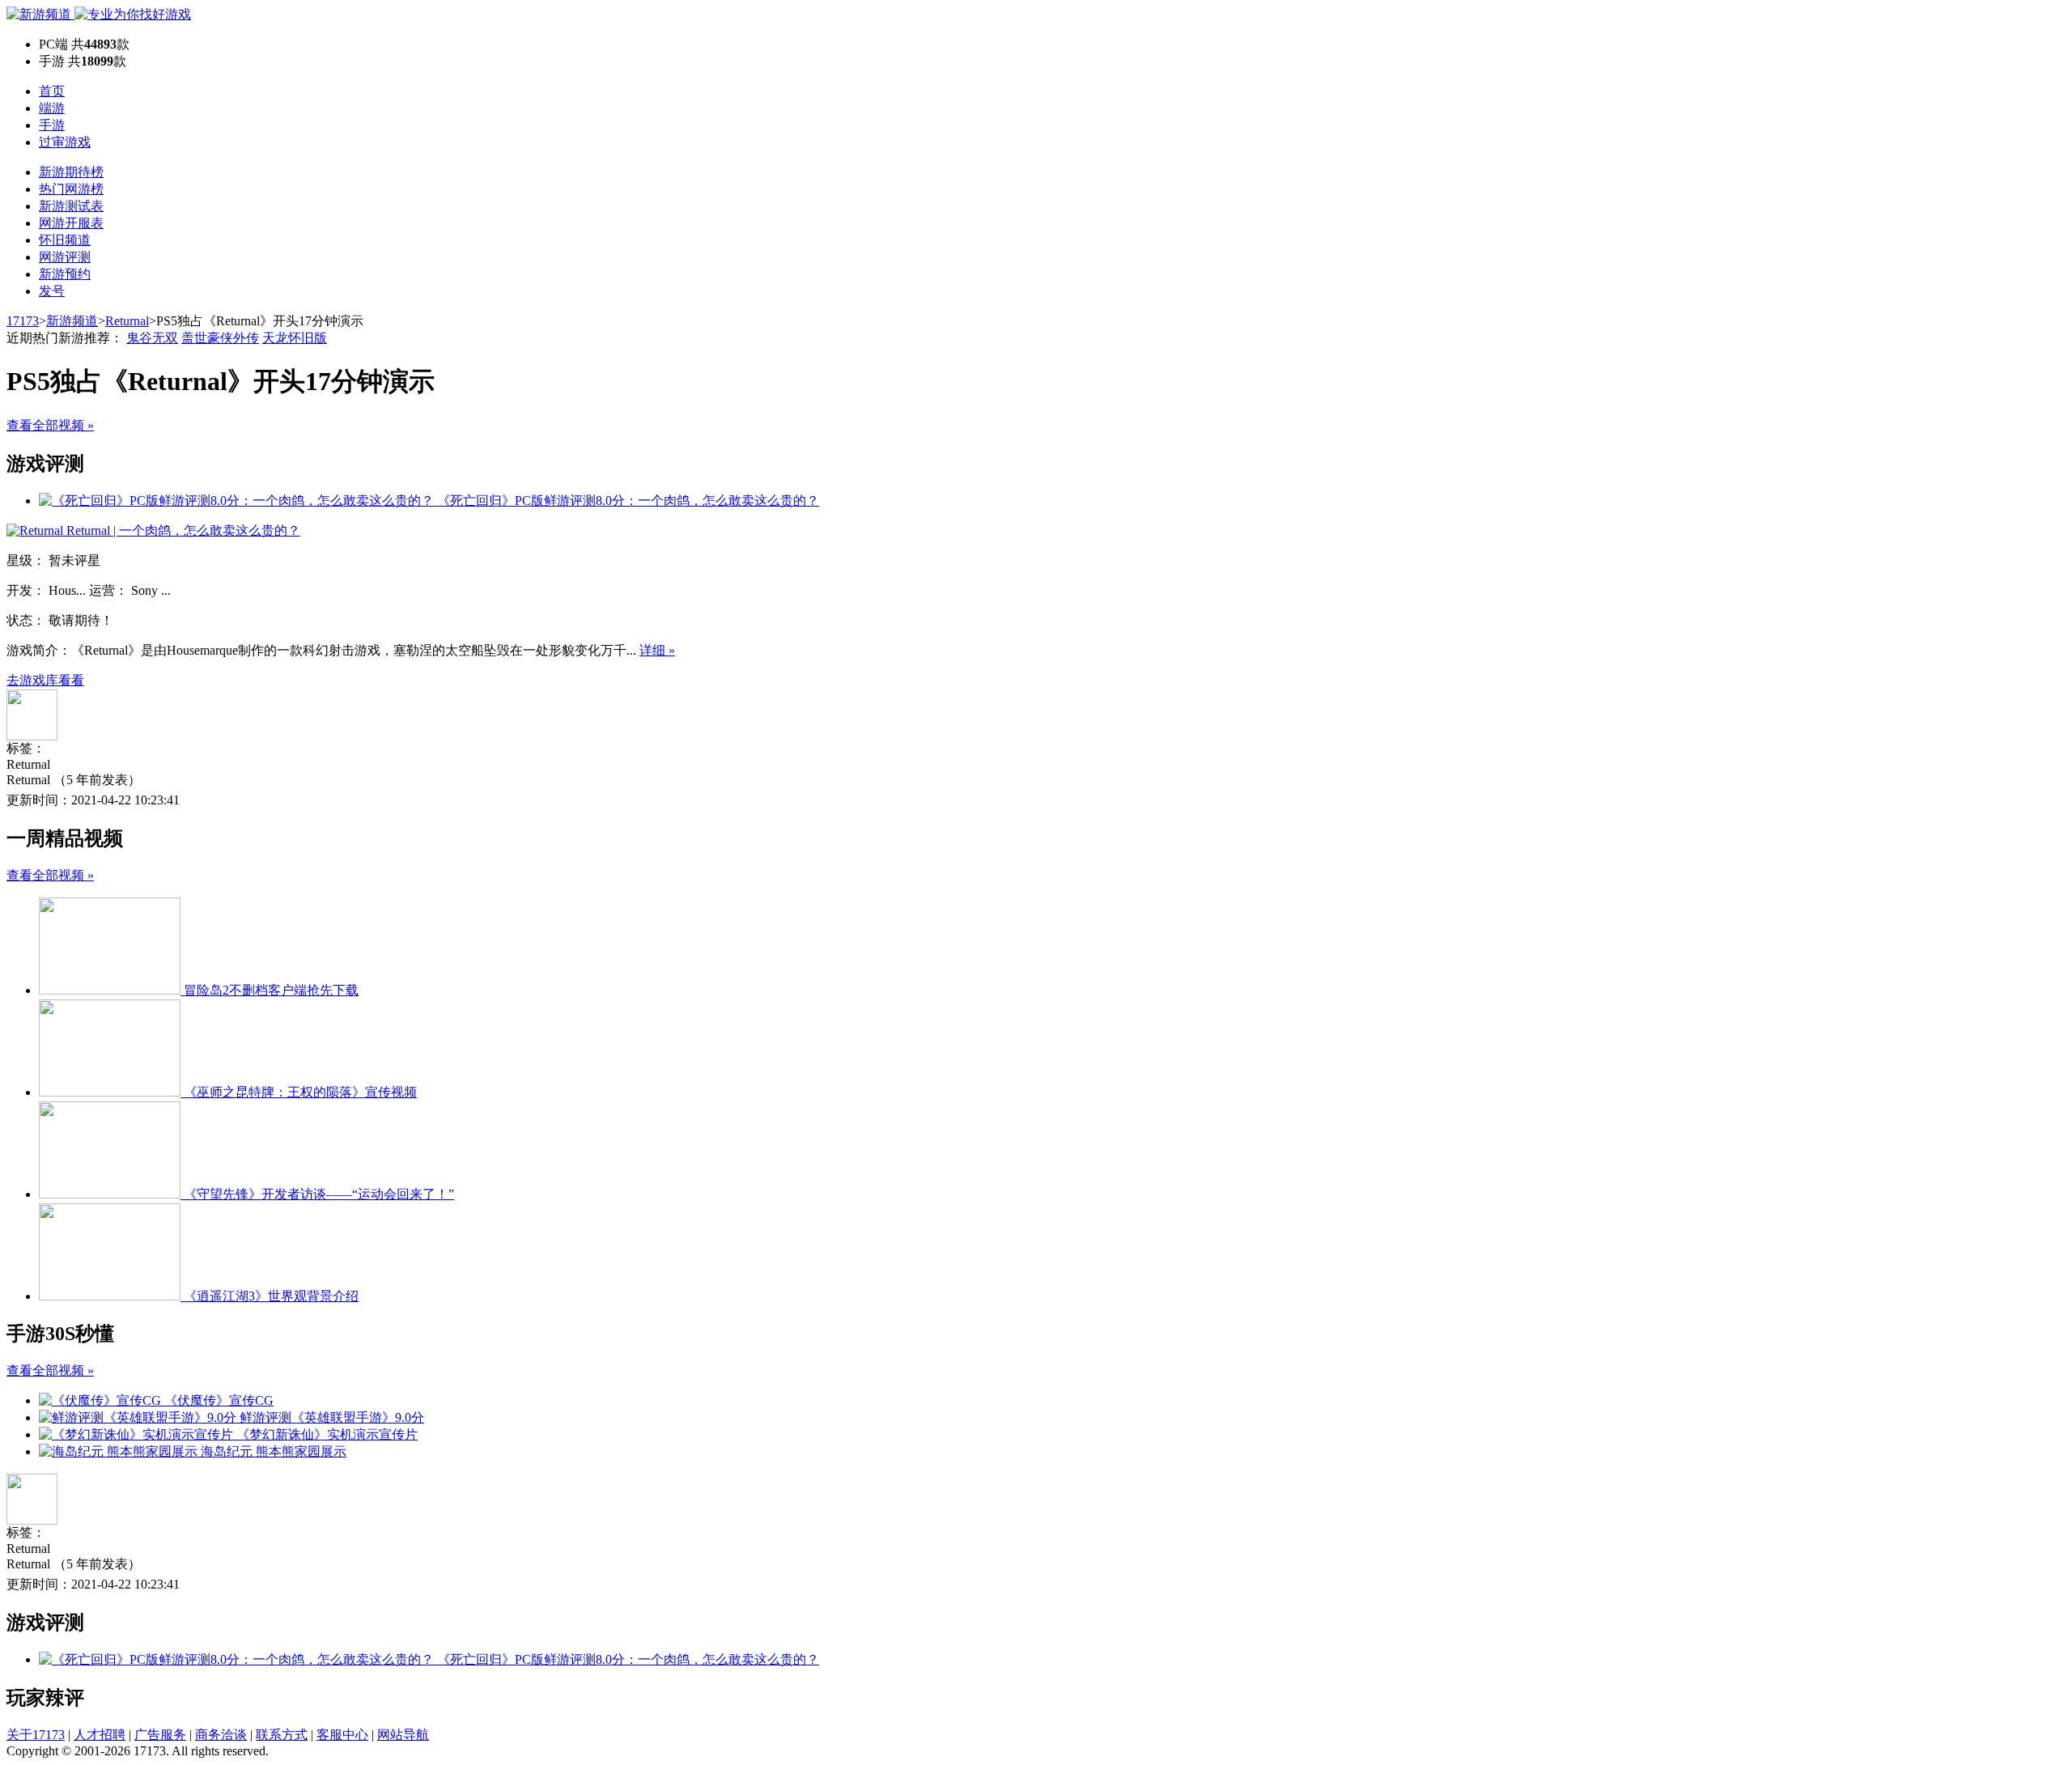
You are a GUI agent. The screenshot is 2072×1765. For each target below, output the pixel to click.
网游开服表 (71, 223)
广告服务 (160, 1735)
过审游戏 (65, 142)
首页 (52, 91)
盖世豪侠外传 (220, 338)
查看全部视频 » (50, 425)
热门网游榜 (71, 189)
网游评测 (65, 257)
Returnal (127, 321)
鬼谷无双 (152, 338)
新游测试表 (71, 206)
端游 (52, 108)
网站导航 (403, 1735)
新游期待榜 (71, 172)
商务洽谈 (221, 1735)
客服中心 (342, 1735)
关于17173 (36, 1735)
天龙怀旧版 (295, 338)
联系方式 (282, 1735)
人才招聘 (100, 1735)
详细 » (657, 650)
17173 (23, 321)
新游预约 (65, 274)
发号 (52, 291)
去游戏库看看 (45, 680)
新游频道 (72, 321)
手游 (52, 125)
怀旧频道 (65, 240)
